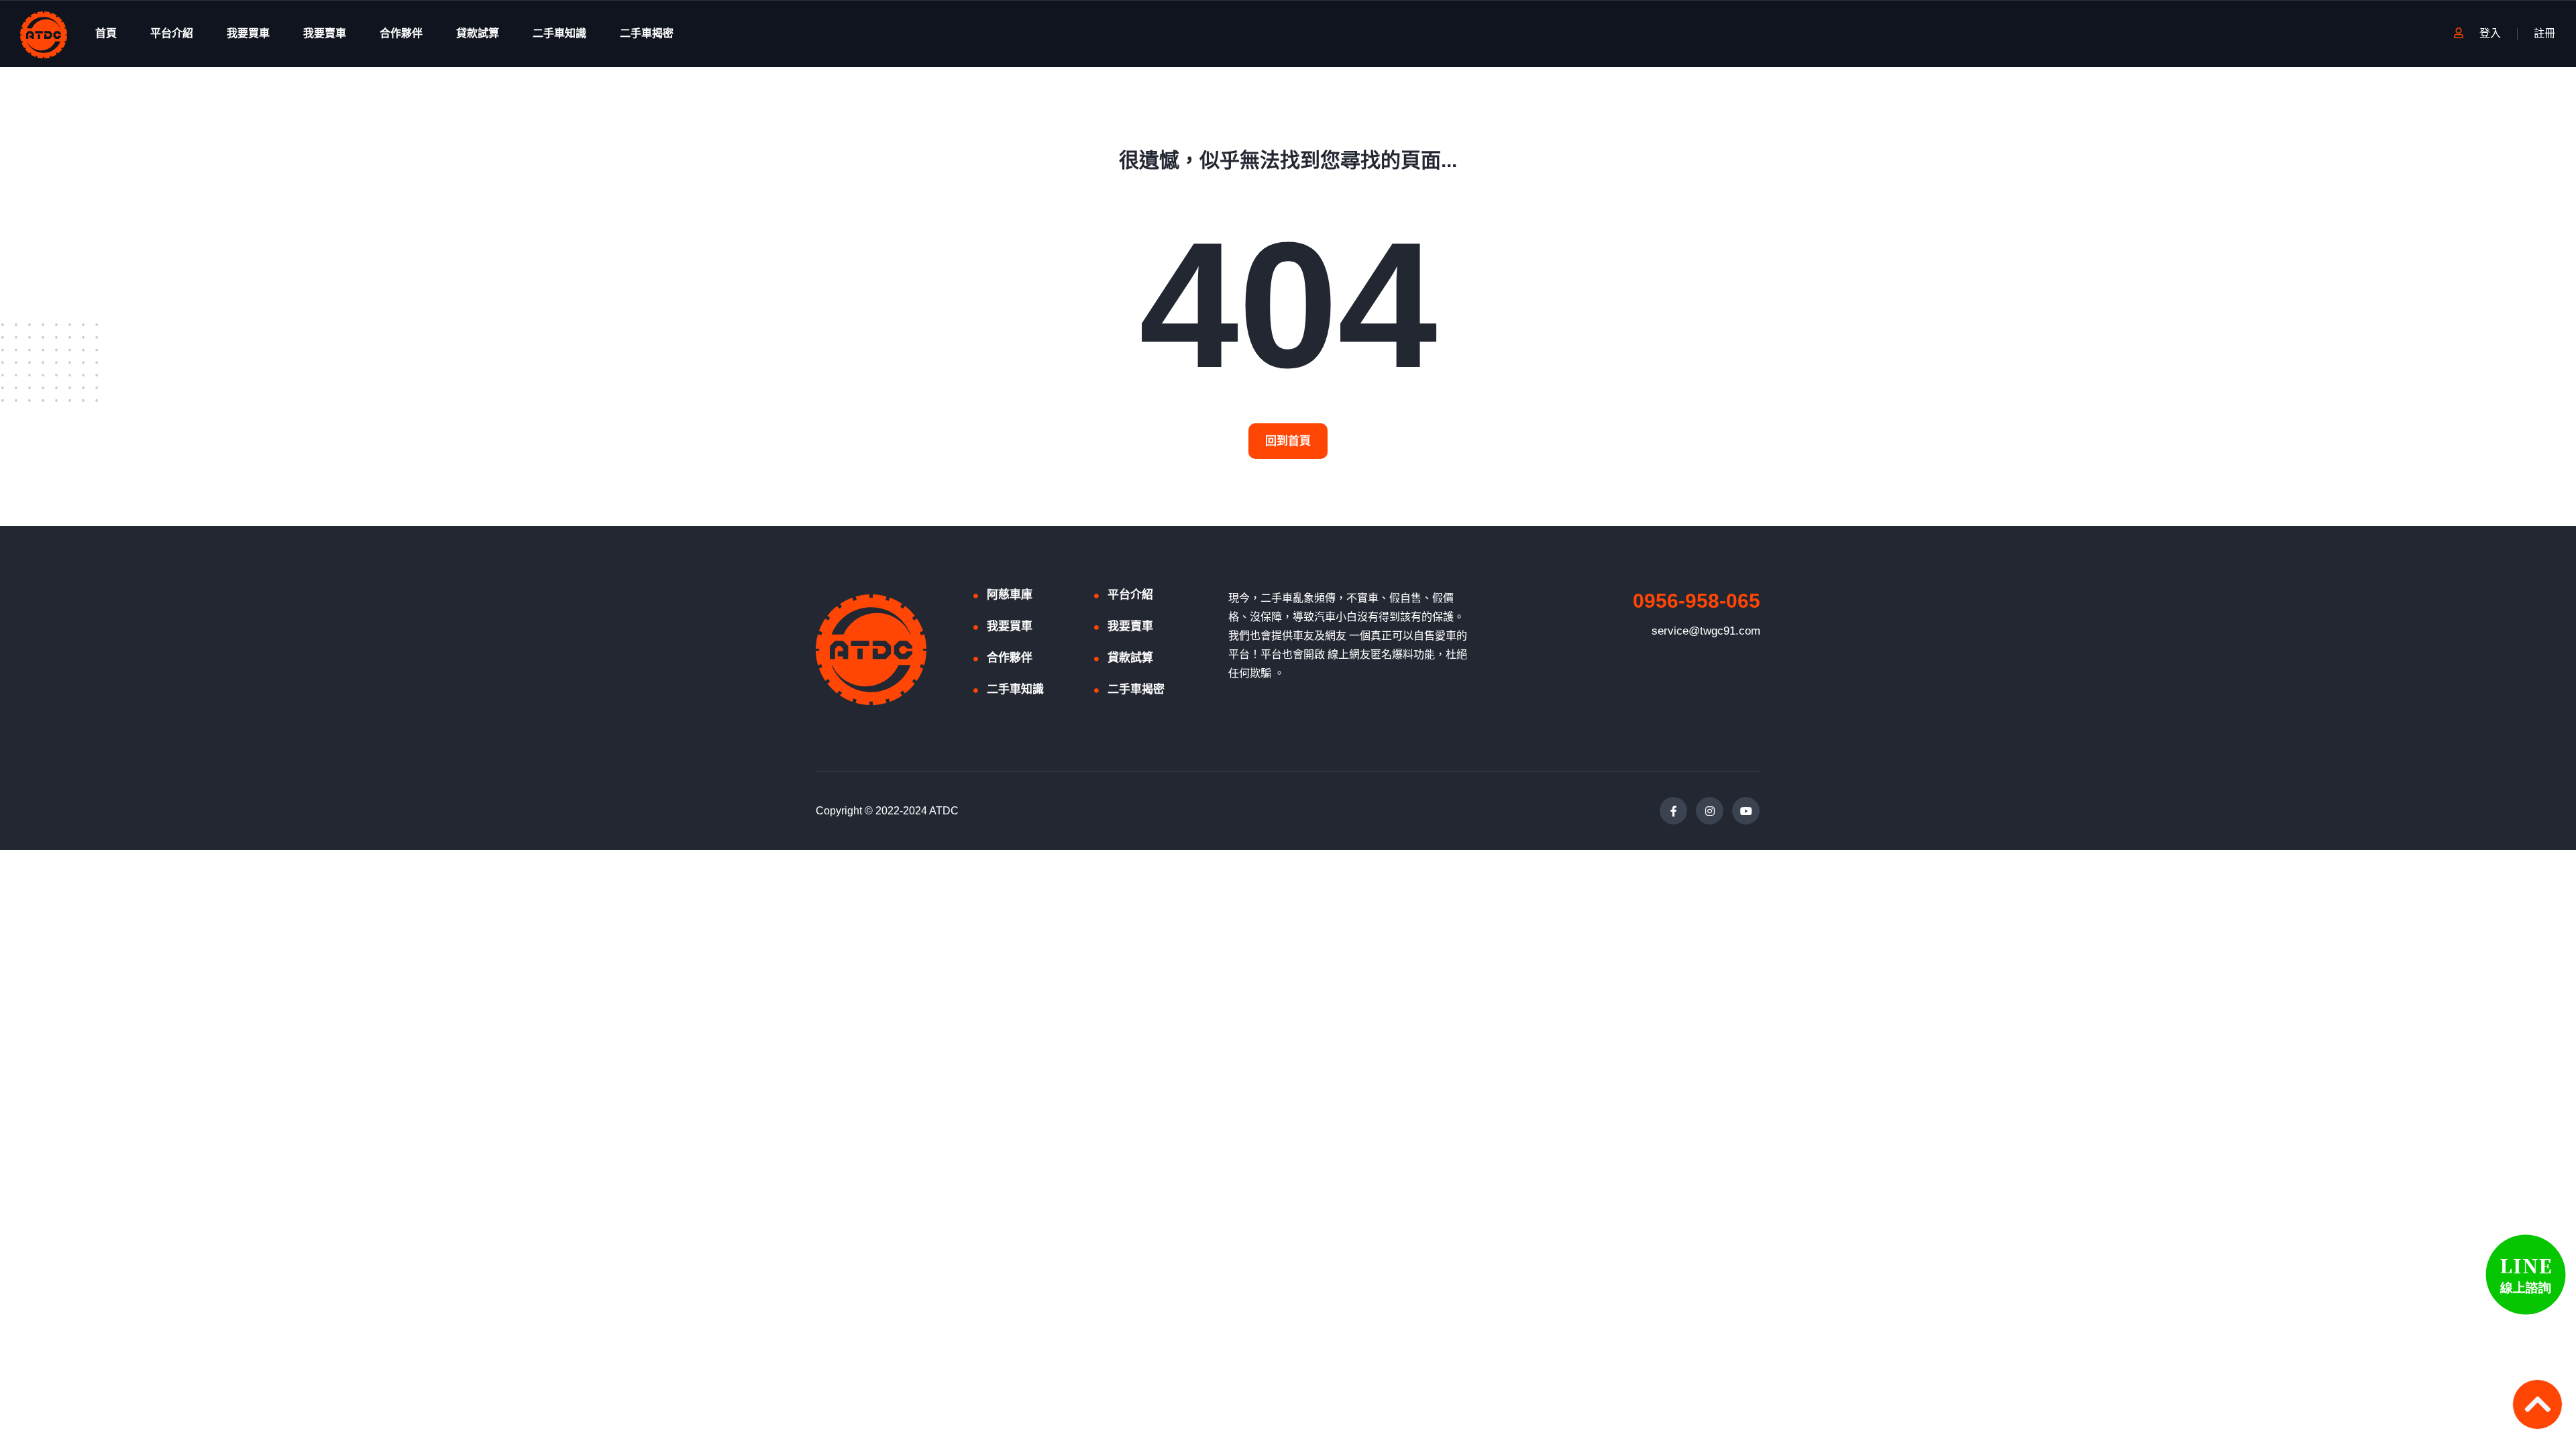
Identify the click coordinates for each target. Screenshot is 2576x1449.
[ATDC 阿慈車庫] (44, 34)
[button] (1288, 441)
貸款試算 (478, 33)
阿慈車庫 (1010, 595)
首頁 (106, 33)
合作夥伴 (401, 33)
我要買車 (248, 33)
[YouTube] (1746, 811)
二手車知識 (559, 33)
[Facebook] (1673, 811)
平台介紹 (172, 33)
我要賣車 (325, 33)
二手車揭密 (647, 33)
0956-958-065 (1697, 601)
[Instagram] (1710, 811)
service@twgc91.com (1706, 631)
